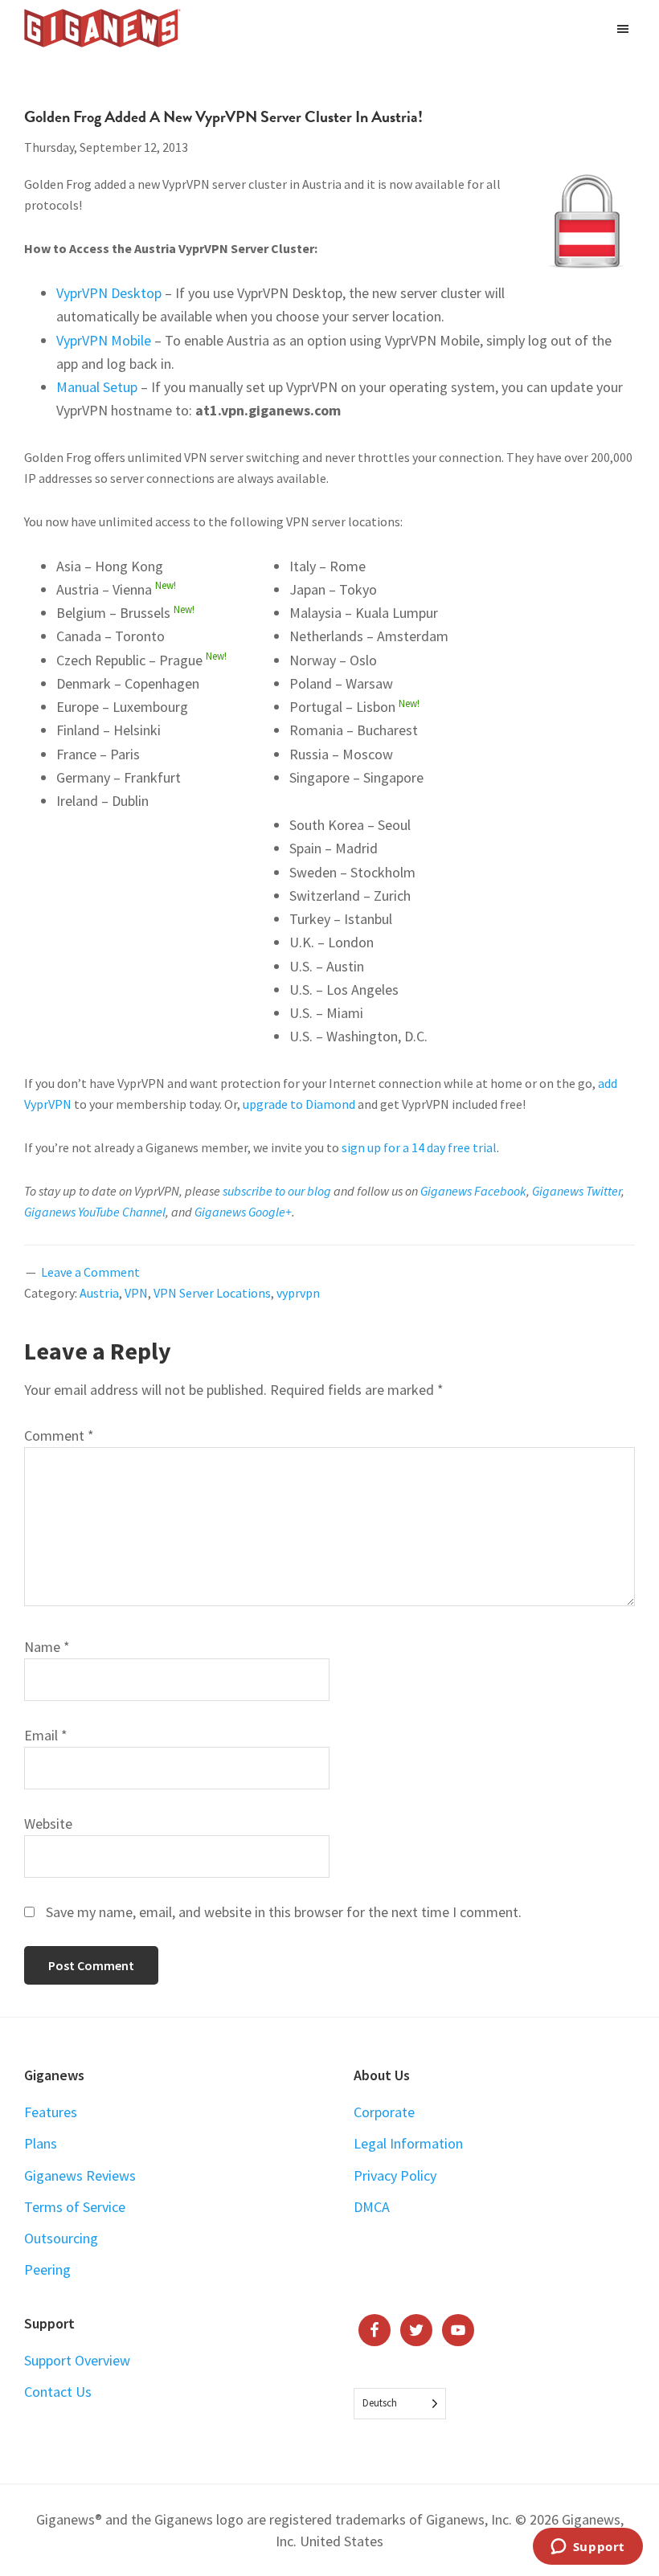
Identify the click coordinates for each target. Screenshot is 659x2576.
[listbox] (400, 2404)
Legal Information (408, 2143)
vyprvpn (298, 1293)
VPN (136, 1293)
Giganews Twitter (577, 1191)
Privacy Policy (395, 2175)
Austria (99, 1293)
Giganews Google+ (243, 1212)
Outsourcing (61, 2238)
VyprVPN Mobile (104, 340)
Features (51, 2112)
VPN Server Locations (212, 1293)
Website (48, 1824)
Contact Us (58, 2392)
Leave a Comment (90, 1272)
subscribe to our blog (277, 1191)
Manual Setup (97, 387)
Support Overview (77, 2360)
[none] (400, 2404)
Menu (625, 28)
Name (47, 1647)
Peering (47, 2269)
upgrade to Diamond (299, 1104)
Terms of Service (75, 2207)
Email (46, 1735)
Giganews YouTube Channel (95, 1212)
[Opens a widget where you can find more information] (587, 2548)
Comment (59, 1435)
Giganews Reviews (80, 2175)
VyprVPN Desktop (109, 293)
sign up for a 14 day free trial (419, 1147)
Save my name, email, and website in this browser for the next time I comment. (284, 1912)
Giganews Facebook (473, 1191)
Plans (41, 2143)
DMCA (372, 2207)
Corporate (384, 2112)
